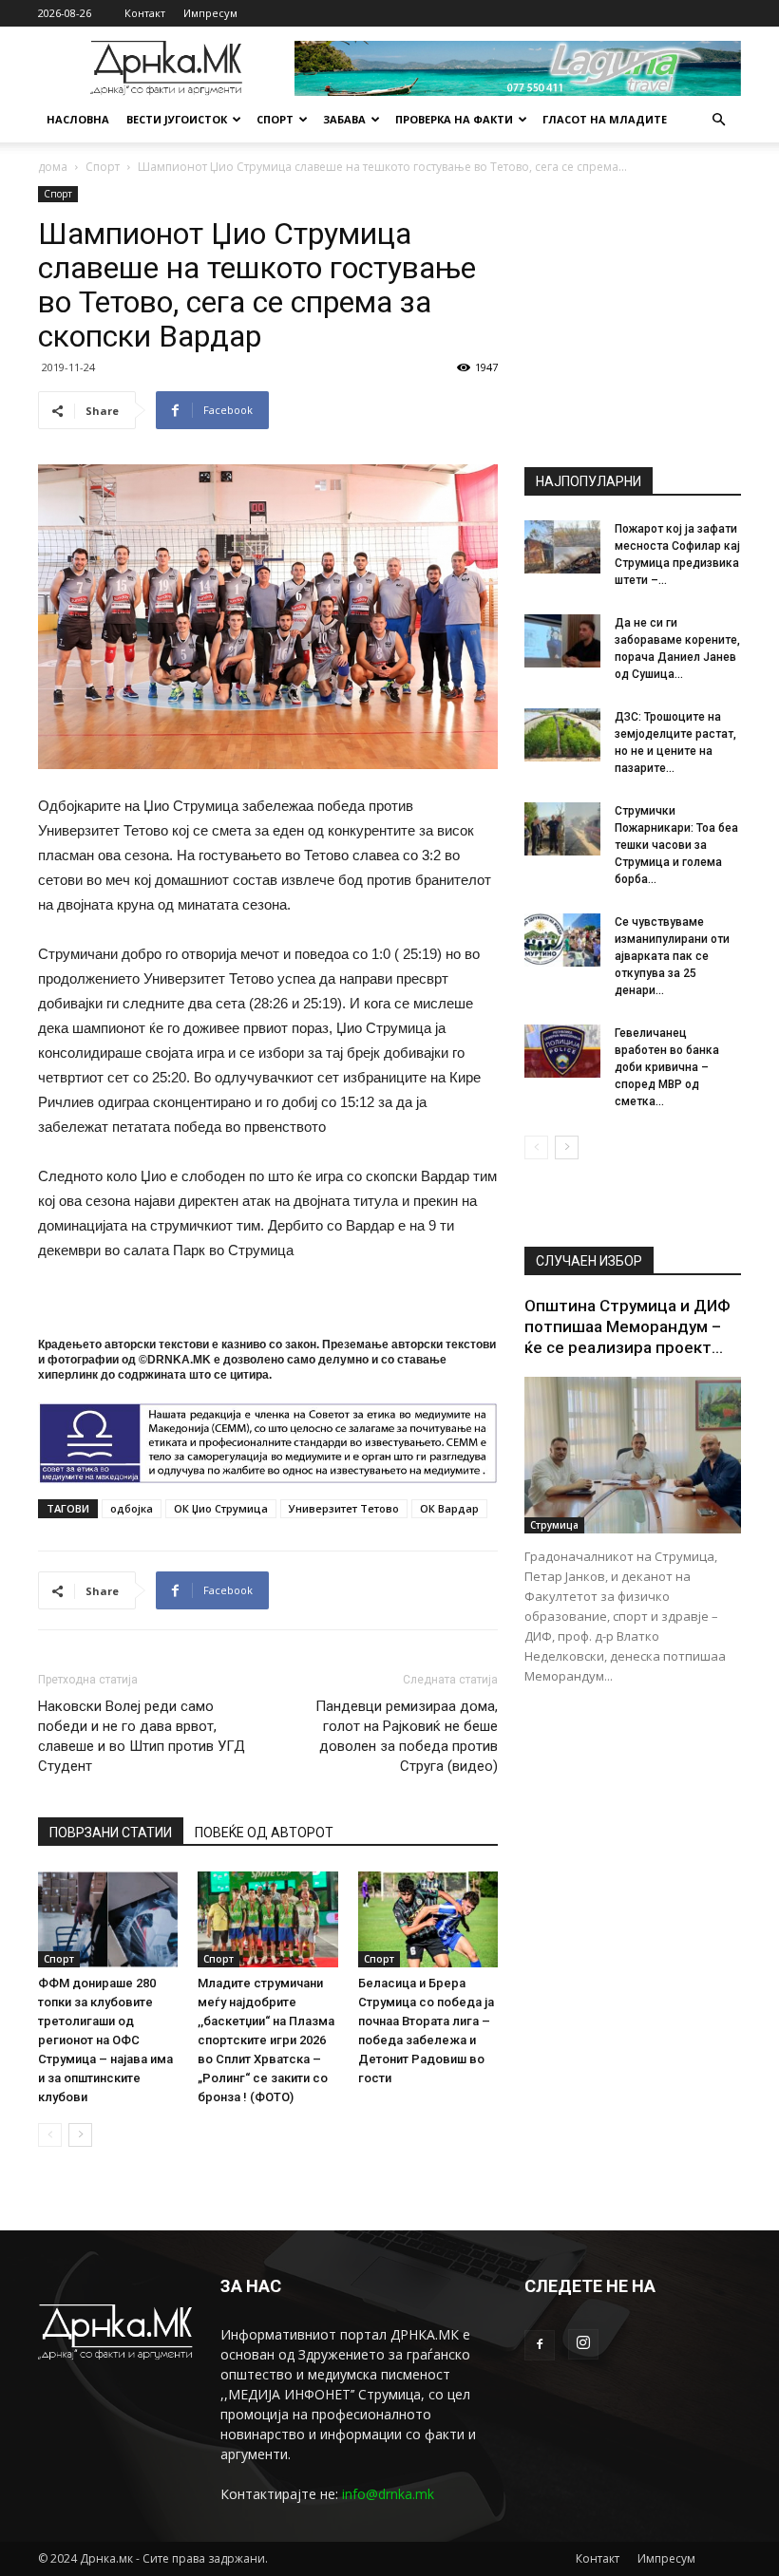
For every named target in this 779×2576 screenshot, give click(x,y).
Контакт (145, 13)
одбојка (132, 1508)
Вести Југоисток (177, 119)
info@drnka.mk (388, 2494)
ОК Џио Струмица (221, 1508)
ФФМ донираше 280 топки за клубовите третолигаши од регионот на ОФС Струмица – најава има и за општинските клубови (105, 2040)
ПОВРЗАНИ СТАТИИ (111, 1833)
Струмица (554, 1525)
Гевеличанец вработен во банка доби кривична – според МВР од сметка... (667, 1067)
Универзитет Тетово (344, 1508)
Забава (344, 119)
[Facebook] (540, 2345)
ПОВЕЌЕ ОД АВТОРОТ (264, 1833)
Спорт (275, 119)
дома (53, 167)
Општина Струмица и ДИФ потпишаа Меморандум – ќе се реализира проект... (627, 1326)
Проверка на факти (454, 119)
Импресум (210, 13)
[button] (718, 120)
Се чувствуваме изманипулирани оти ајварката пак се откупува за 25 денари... (672, 956)
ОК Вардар (449, 1508)
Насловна (78, 119)
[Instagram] (583, 2344)
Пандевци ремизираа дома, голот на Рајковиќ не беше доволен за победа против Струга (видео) (407, 1736)
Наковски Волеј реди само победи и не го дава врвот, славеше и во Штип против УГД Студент (142, 1736)
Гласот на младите (605, 119)
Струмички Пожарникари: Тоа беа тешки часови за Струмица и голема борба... (676, 845)
